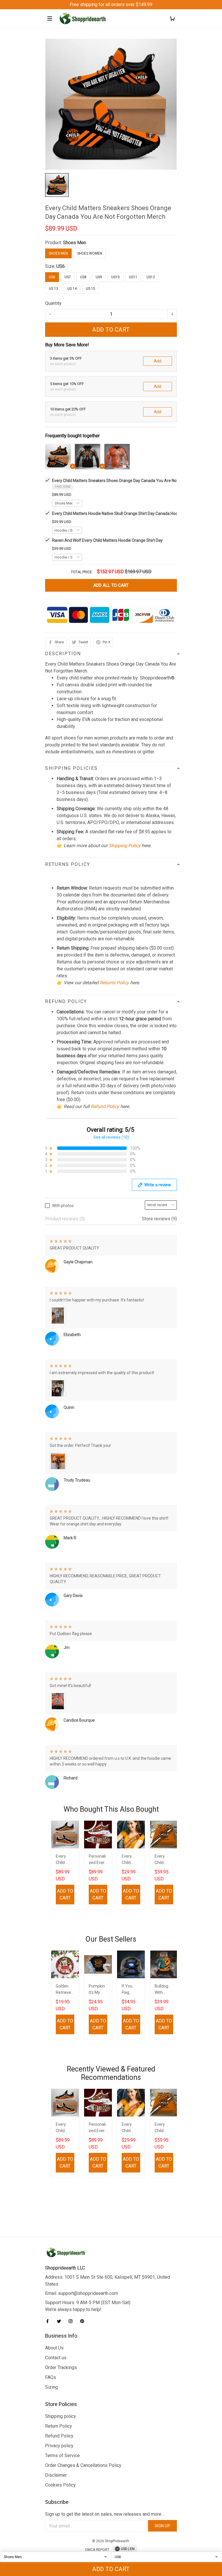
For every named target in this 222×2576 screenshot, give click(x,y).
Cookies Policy (60, 2485)
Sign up (163, 2526)
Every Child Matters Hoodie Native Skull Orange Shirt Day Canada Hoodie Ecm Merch (128, 513)
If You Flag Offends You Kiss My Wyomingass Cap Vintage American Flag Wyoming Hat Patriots (131, 1990)
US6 (61, 266)
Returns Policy (114, 983)
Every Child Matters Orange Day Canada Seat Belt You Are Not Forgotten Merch (131, 1860)
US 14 (72, 289)
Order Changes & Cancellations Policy (83, 2465)
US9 (99, 277)
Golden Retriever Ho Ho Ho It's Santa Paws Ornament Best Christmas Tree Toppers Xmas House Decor (64, 1990)
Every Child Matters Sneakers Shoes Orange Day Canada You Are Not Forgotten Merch (131, 481)
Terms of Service (62, 2455)
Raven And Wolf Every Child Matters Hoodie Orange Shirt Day (107, 540)
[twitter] (61, 2321)
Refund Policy (105, 1106)
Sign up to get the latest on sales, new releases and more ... (105, 2514)
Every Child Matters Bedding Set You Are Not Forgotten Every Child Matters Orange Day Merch (164, 1860)
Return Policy (59, 2426)
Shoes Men (75, 243)
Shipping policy (61, 2416)
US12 (151, 277)
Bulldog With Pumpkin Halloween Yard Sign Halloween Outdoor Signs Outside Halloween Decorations (164, 1990)
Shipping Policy (125, 846)
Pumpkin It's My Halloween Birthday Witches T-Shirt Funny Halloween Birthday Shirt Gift (98, 1990)
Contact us (56, 2358)
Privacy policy (59, 2446)
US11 (133, 277)
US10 (115, 277)
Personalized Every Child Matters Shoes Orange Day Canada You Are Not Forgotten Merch (98, 1860)
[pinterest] (84, 2321)
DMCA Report (97, 2550)
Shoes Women (90, 253)
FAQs (51, 2377)
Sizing (51, 2387)
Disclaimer (56, 2475)
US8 (83, 277)
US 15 (90, 289)
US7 (68, 277)
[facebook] (49, 2321)
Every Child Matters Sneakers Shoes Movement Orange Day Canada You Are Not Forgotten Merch (65, 1860)
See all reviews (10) (111, 1137)
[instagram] (72, 2321)
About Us (54, 2348)
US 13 (53, 289)
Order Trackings (61, 2367)
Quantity (53, 303)
